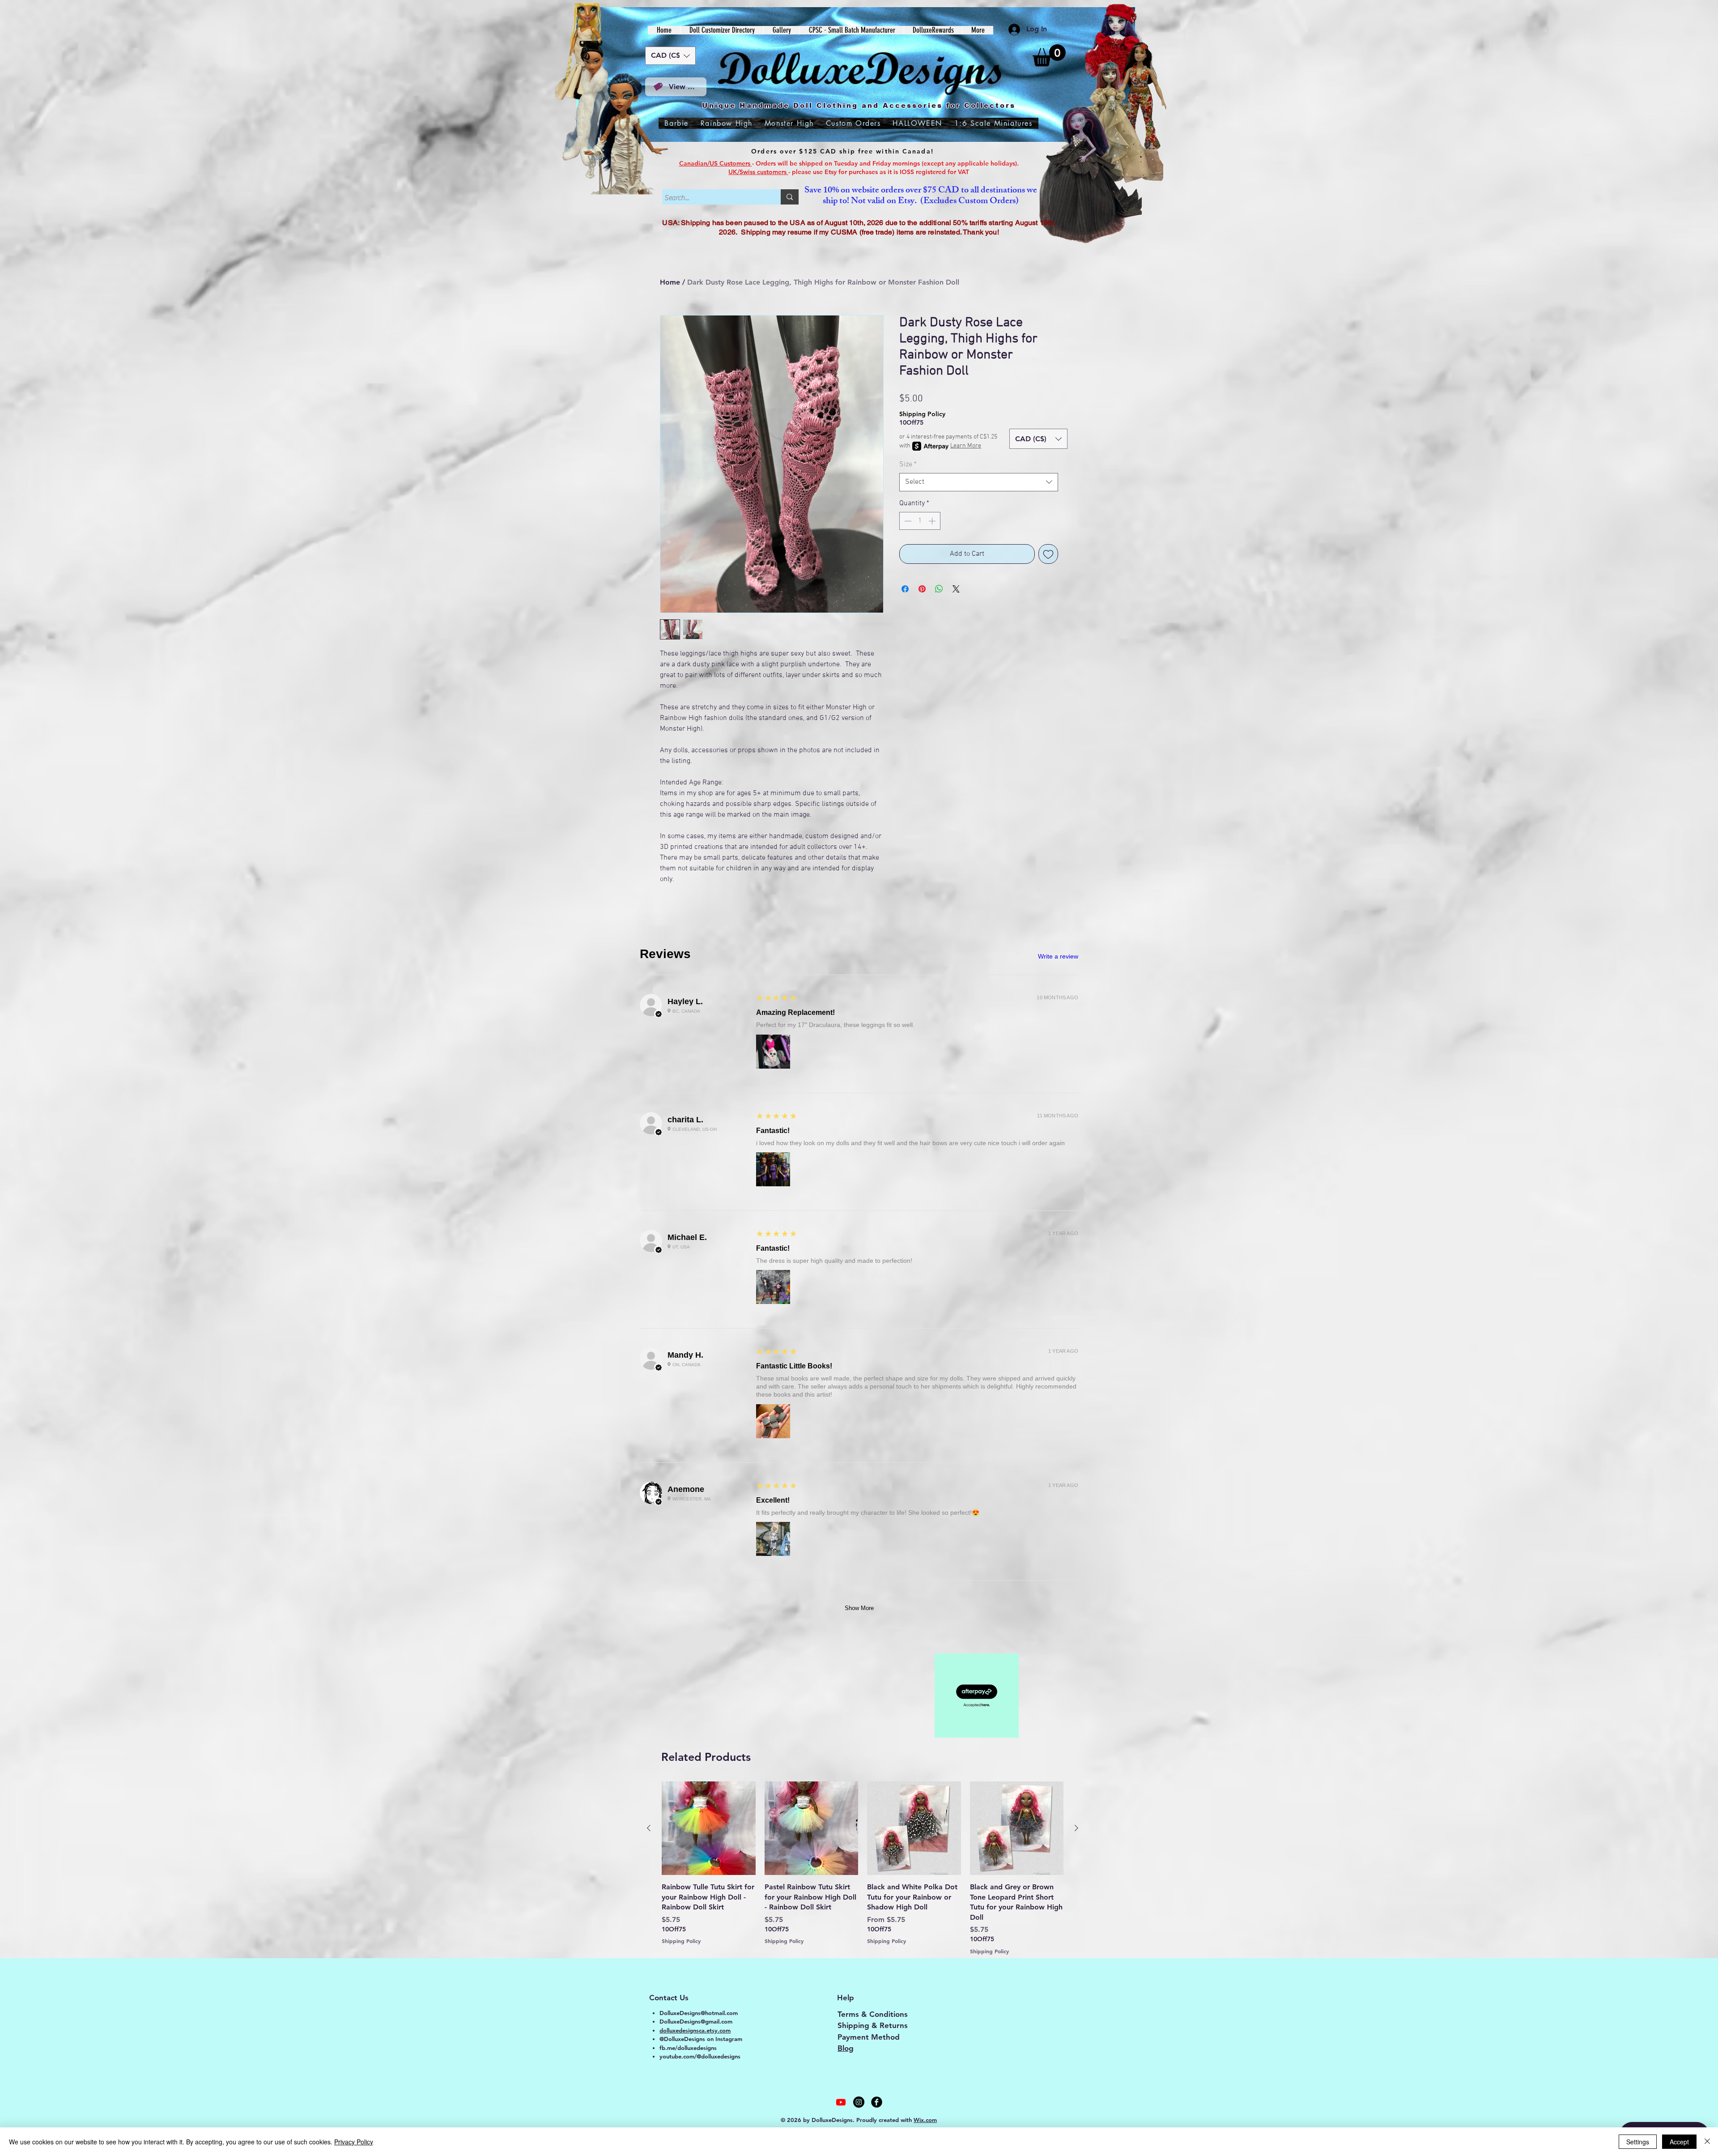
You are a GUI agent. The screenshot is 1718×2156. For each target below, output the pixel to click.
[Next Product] (1076, 1828)
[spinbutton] (920, 521)
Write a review (1058, 956)
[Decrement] (907, 521)
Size (908, 464)
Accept (1679, 2142)
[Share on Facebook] (905, 589)
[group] (863, 1868)
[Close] (1707, 2142)
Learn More (966, 446)
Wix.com (925, 2120)
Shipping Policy (922, 414)
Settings (1638, 2142)
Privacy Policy (354, 2142)
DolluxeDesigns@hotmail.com (699, 2013)
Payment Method (869, 2037)
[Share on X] (956, 589)
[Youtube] (841, 2102)
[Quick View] (709, 1828)
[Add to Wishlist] (1048, 554)
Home (670, 282)
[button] (1049, 55)
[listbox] (670, 56)
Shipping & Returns (873, 2025)
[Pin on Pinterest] (922, 589)
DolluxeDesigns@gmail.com (696, 2021)
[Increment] (933, 521)
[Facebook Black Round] (877, 2102)
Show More (859, 1608)
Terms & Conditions (873, 2014)
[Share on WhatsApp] (939, 589)
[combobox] (979, 482)
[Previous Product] (649, 1828)
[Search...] (790, 197)
